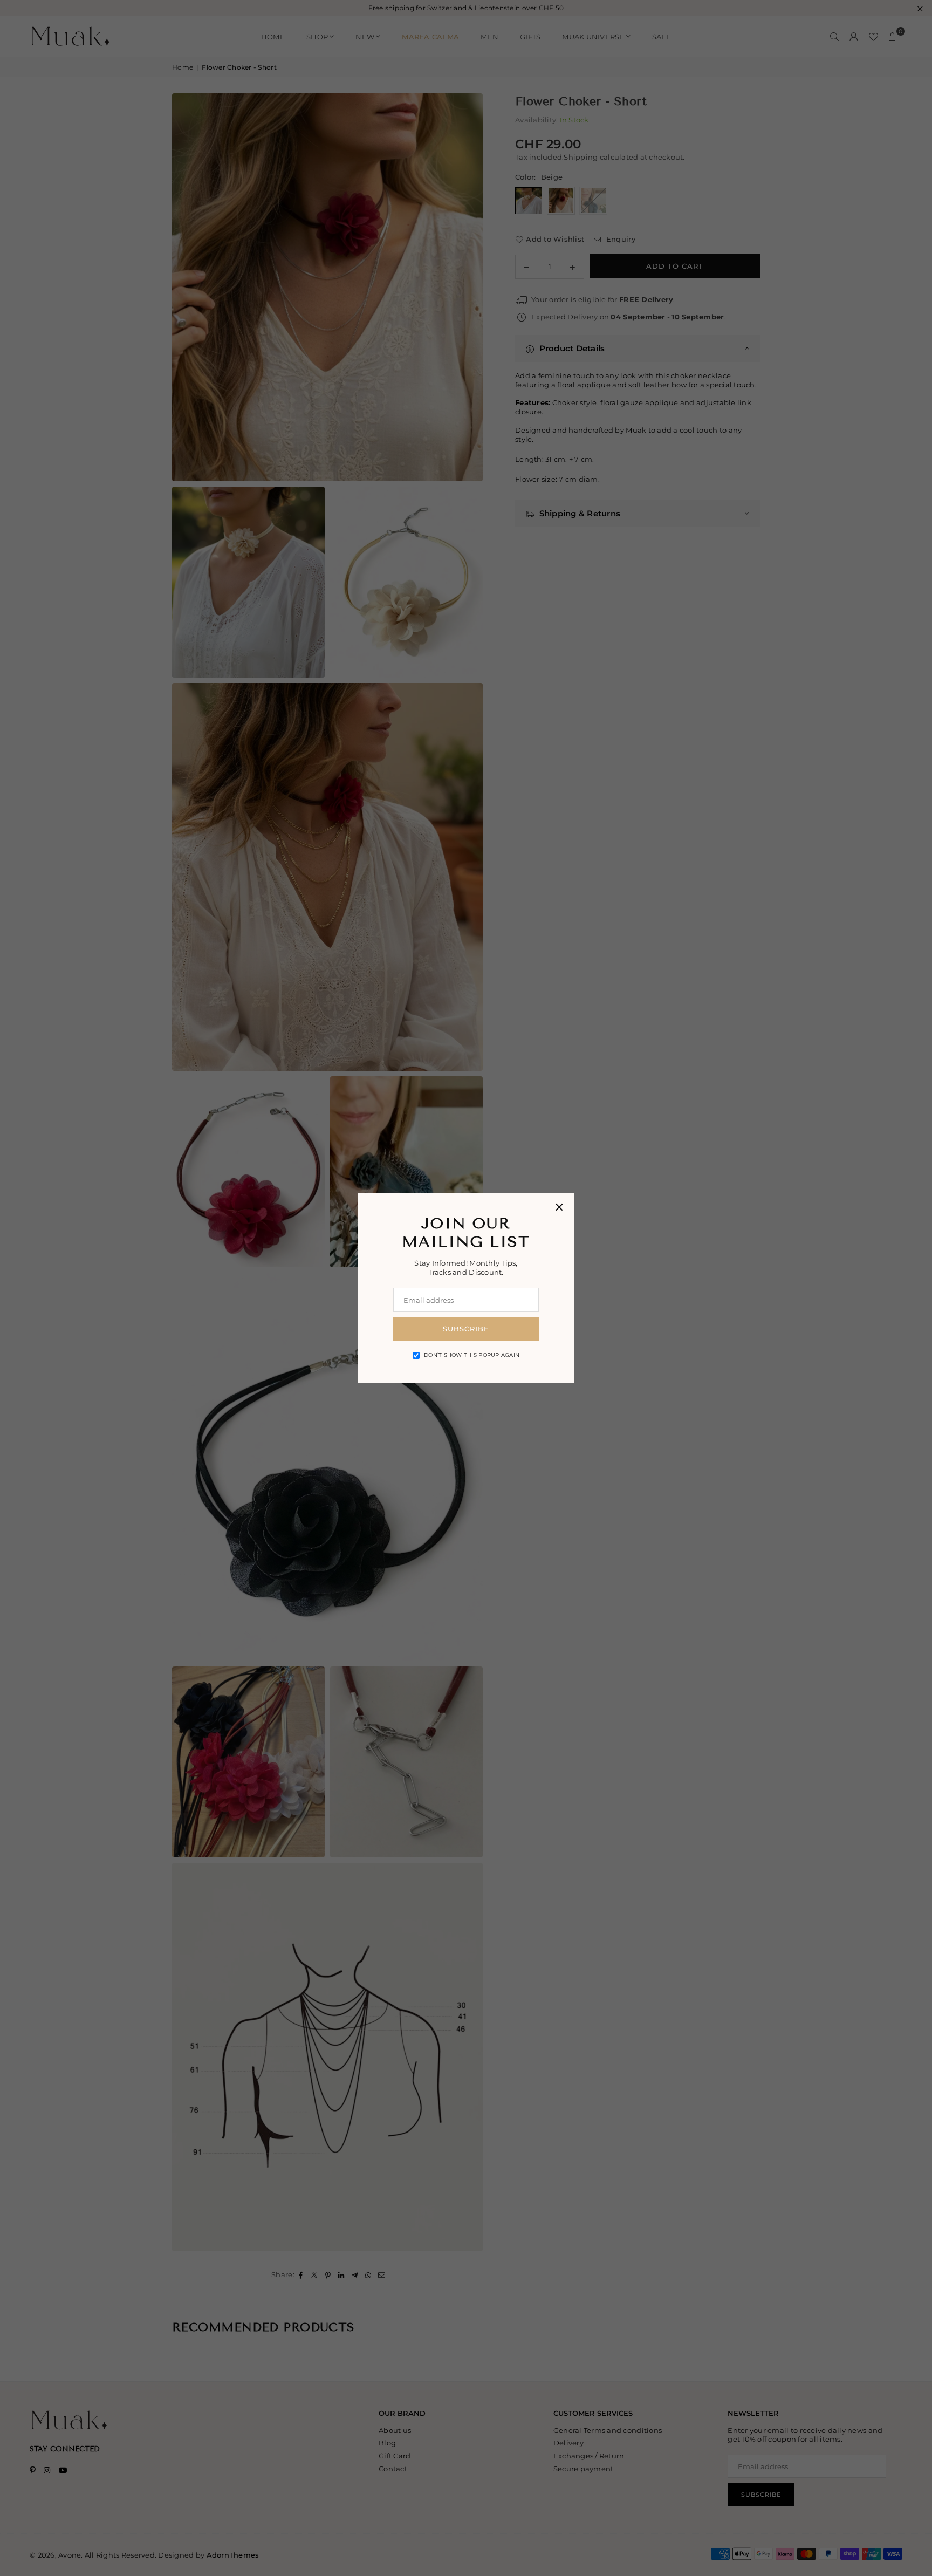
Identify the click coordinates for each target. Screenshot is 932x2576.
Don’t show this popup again (472, 1355)
